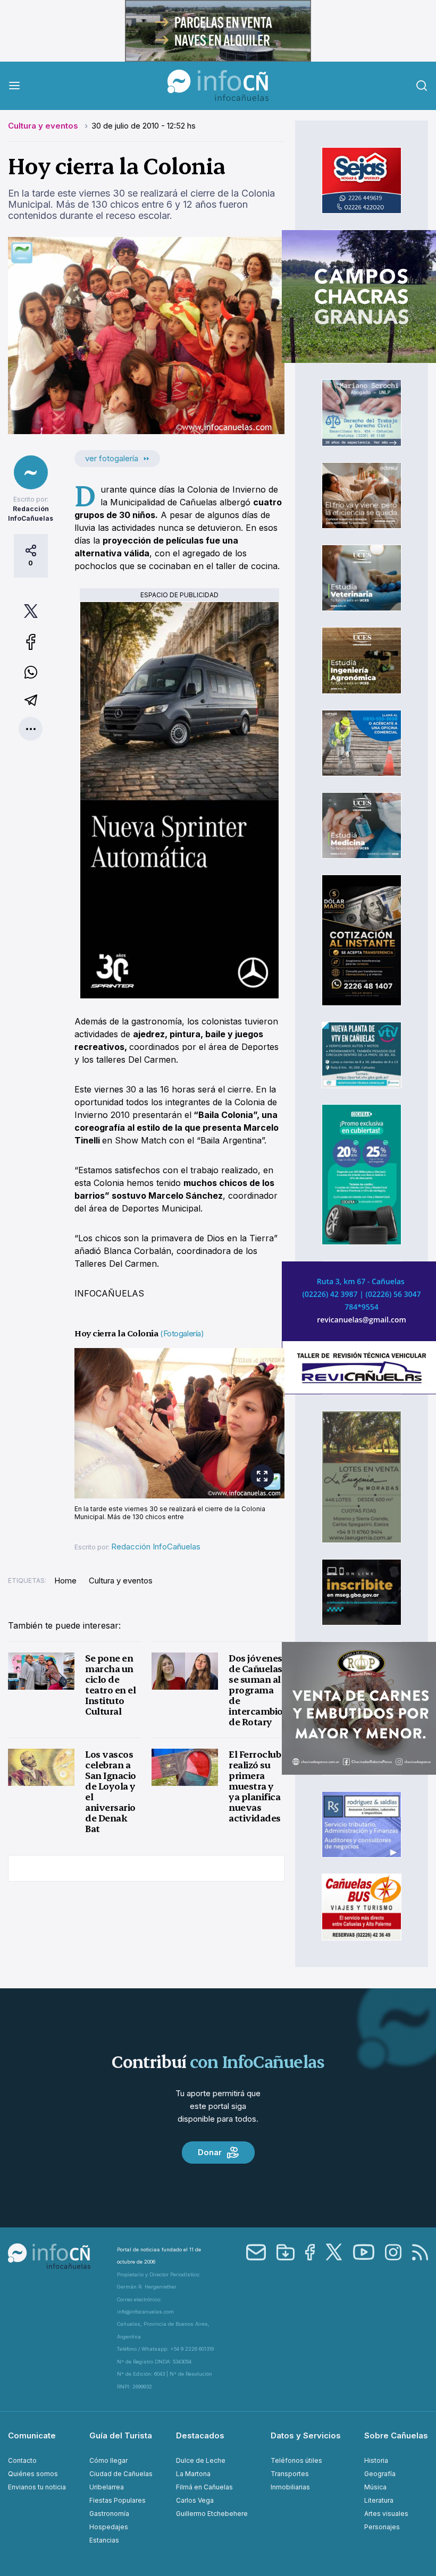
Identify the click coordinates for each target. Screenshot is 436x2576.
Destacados (200, 2435)
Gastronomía (109, 2514)
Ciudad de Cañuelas (121, 2474)
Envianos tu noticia (37, 2487)
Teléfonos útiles (296, 2460)
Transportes (290, 2474)
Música (375, 2487)
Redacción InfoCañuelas (156, 1547)
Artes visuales (386, 2514)
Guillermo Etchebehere (212, 2514)
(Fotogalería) (182, 1333)
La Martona (193, 2474)
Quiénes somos (33, 2474)
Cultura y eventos (44, 126)
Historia (376, 2460)
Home (65, 1581)
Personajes (382, 2527)
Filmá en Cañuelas (204, 2487)
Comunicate (32, 2435)
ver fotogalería (112, 458)
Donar (210, 2152)
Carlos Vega (195, 2500)
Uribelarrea (107, 2487)
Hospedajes (109, 2527)
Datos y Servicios (306, 2435)
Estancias (104, 2540)
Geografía (380, 2474)
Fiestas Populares (118, 2500)
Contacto (22, 2460)
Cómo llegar (108, 2460)
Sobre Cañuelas (396, 2435)
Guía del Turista (121, 2435)
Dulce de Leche (201, 2460)
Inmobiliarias (290, 2487)
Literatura (379, 2500)
